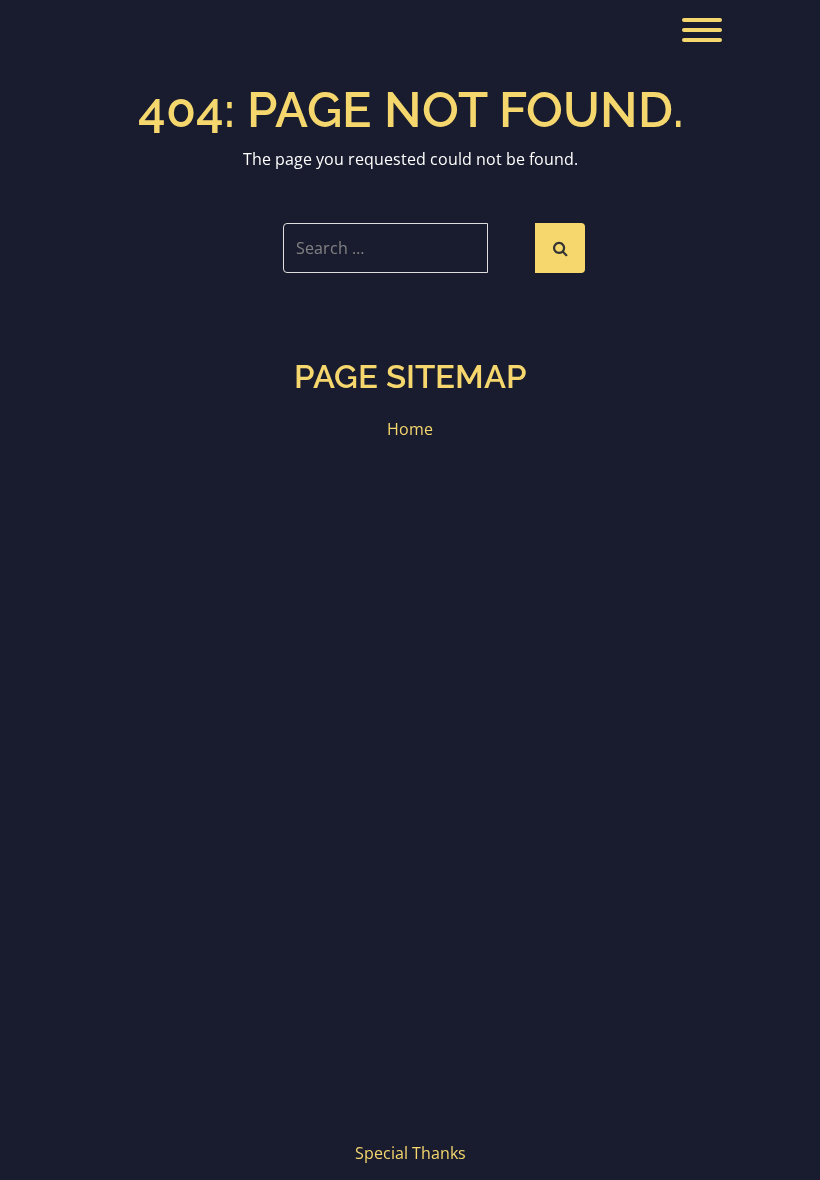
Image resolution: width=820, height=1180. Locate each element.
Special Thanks (410, 1153)
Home (410, 429)
